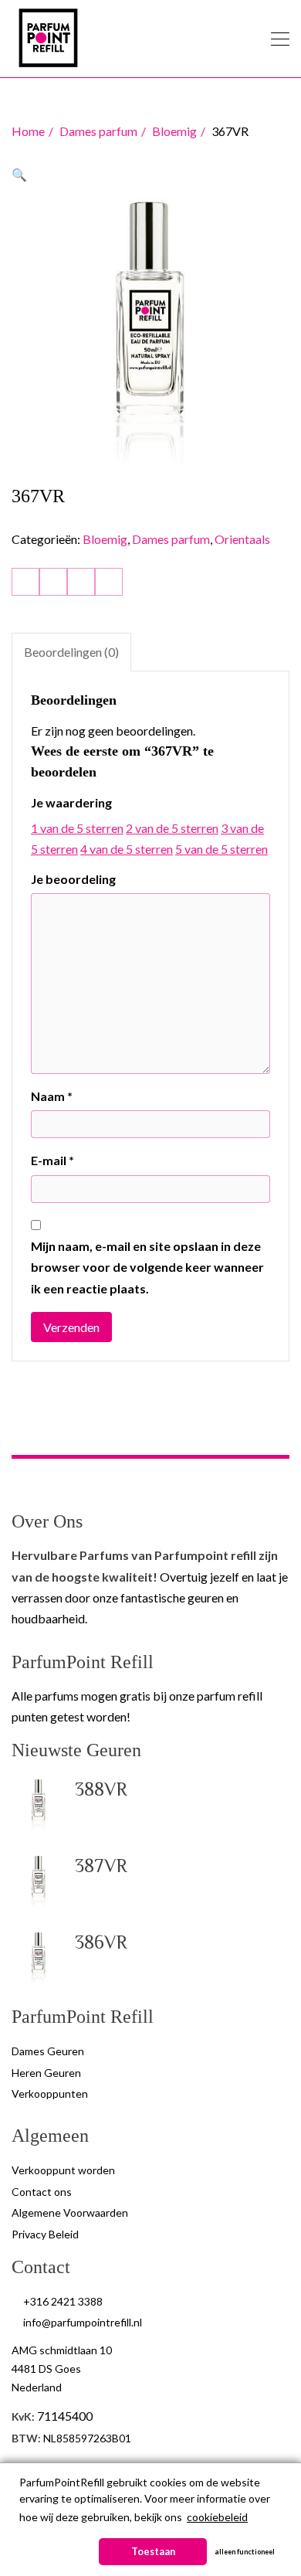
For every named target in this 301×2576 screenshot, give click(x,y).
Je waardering (71, 802)
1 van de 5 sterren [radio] (77, 828)
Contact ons (42, 2192)
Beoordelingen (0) (71, 652)
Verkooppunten (50, 2093)
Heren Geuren (46, 2073)
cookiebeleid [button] (217, 2517)
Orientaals (242, 539)
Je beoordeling (73, 879)
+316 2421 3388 (63, 2301)
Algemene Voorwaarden (70, 2212)
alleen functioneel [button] (245, 2552)
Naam (52, 1096)
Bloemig (174, 131)
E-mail (52, 1160)
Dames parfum (98, 131)
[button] (19, 174)
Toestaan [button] (153, 2552)
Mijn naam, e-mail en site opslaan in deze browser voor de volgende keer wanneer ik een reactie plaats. (147, 1267)
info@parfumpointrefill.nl (83, 2322)
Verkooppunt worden (63, 2170)
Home (28, 131)
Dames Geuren (48, 2051)
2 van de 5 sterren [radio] (172, 828)
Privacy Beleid (45, 2234)
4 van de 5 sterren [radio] (127, 849)
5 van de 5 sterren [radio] (222, 849)
